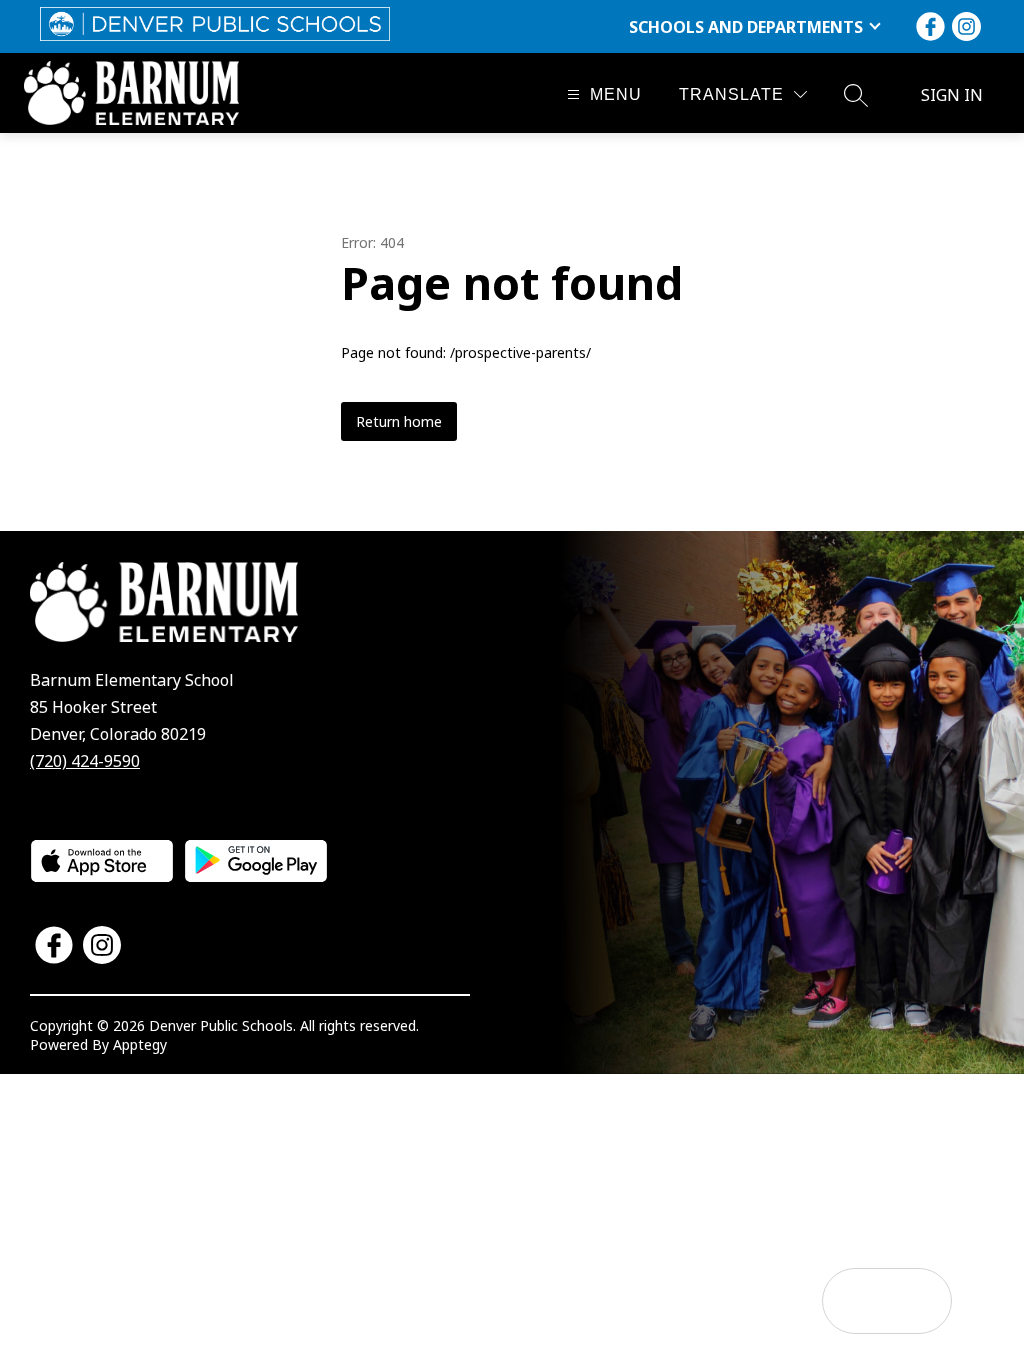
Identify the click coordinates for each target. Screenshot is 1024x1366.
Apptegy (140, 1044)
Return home (399, 421)
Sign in (952, 95)
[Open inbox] (855, 1301)
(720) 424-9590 (85, 761)
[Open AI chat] (919, 1301)
